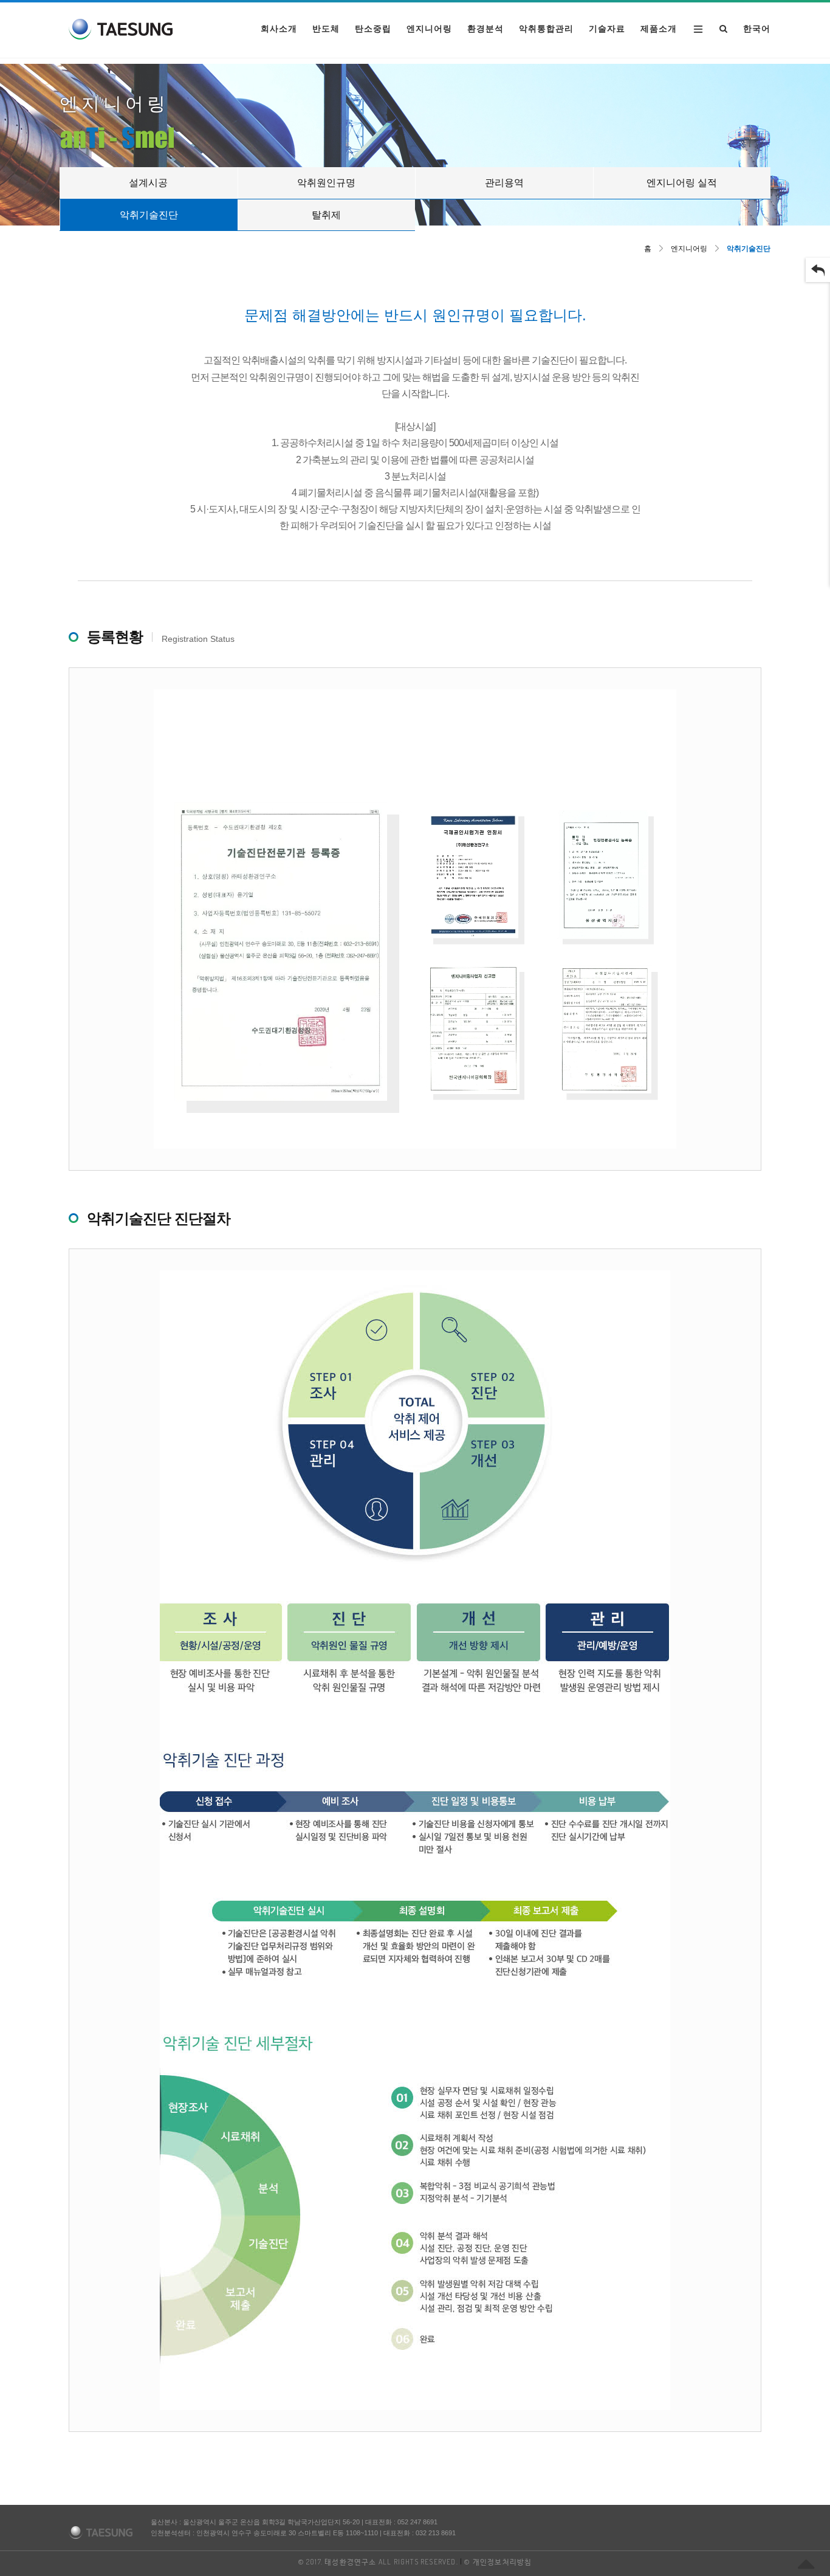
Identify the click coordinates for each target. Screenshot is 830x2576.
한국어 (757, 29)
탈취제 (326, 215)
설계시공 (148, 183)
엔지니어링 (429, 29)
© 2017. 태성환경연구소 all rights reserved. (378, 2562)
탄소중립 (373, 29)
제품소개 (659, 29)
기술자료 (607, 29)
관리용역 (504, 183)
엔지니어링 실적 (682, 183)
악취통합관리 (546, 29)
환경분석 (485, 29)
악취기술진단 (149, 215)
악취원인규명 (326, 183)
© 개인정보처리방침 (498, 2562)
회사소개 (279, 29)
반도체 (326, 29)
